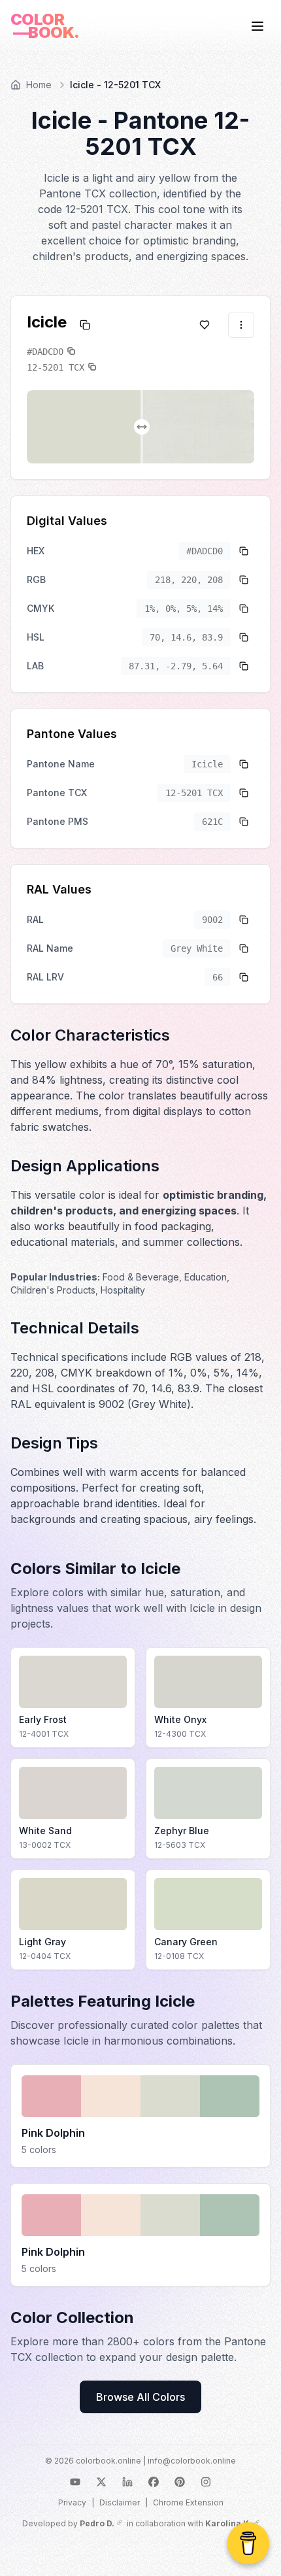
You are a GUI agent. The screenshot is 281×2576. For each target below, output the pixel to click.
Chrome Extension (188, 2502)
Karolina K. (228, 2523)
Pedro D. (97, 2523)
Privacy (72, 2502)
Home (39, 85)
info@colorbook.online (192, 2461)
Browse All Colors (140, 2397)
